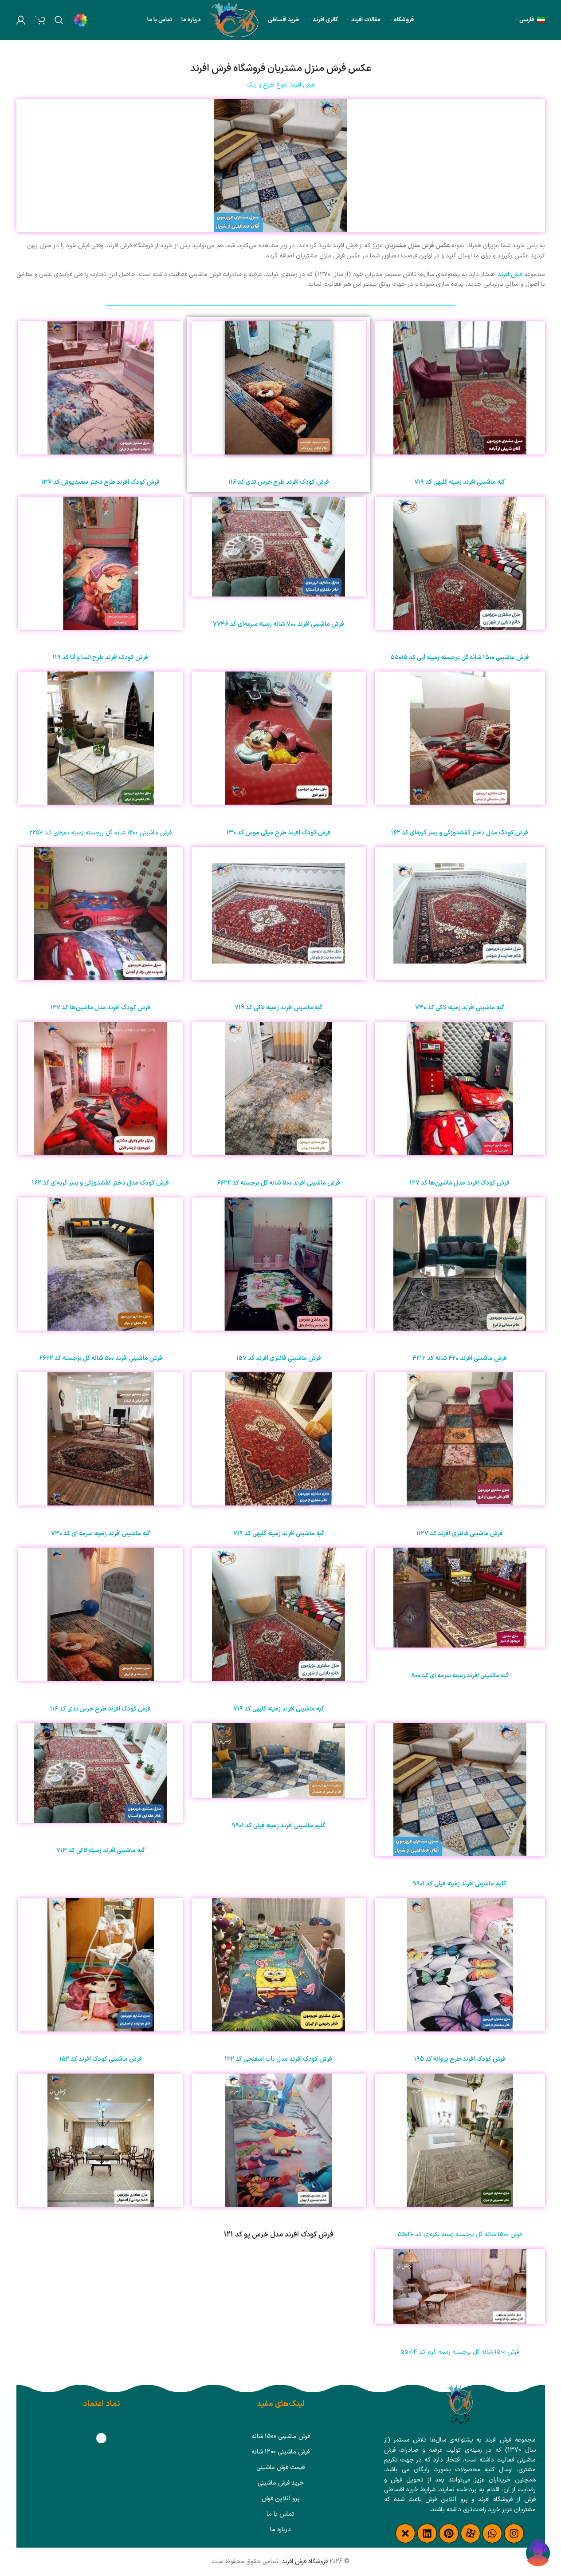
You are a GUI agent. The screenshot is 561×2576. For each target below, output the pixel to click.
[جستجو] (59, 20)
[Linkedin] (427, 2533)
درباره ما (280, 2530)
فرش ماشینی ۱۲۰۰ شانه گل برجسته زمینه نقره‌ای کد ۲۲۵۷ (100, 833)
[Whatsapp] (492, 2533)
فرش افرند (510, 275)
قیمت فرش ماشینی (280, 2467)
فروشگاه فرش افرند (305, 2562)
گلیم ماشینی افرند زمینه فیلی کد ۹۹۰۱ (460, 1884)
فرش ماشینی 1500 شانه (281, 2436)
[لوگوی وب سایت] (235, 20)
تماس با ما (280, 2514)
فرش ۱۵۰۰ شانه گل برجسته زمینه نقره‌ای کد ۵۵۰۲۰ (460, 2234)
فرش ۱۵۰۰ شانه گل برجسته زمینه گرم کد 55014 (460, 2352)
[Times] (405, 2533)
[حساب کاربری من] (21, 20)
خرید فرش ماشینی (281, 2483)
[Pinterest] (449, 2533)
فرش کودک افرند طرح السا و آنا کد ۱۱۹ (100, 658)
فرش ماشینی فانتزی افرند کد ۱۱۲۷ (460, 1534)
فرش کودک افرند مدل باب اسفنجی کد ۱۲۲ (279, 2059)
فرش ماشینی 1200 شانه (280, 2452)
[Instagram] (514, 2533)
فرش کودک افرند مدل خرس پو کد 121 (279, 2235)
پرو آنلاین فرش (281, 2499)
